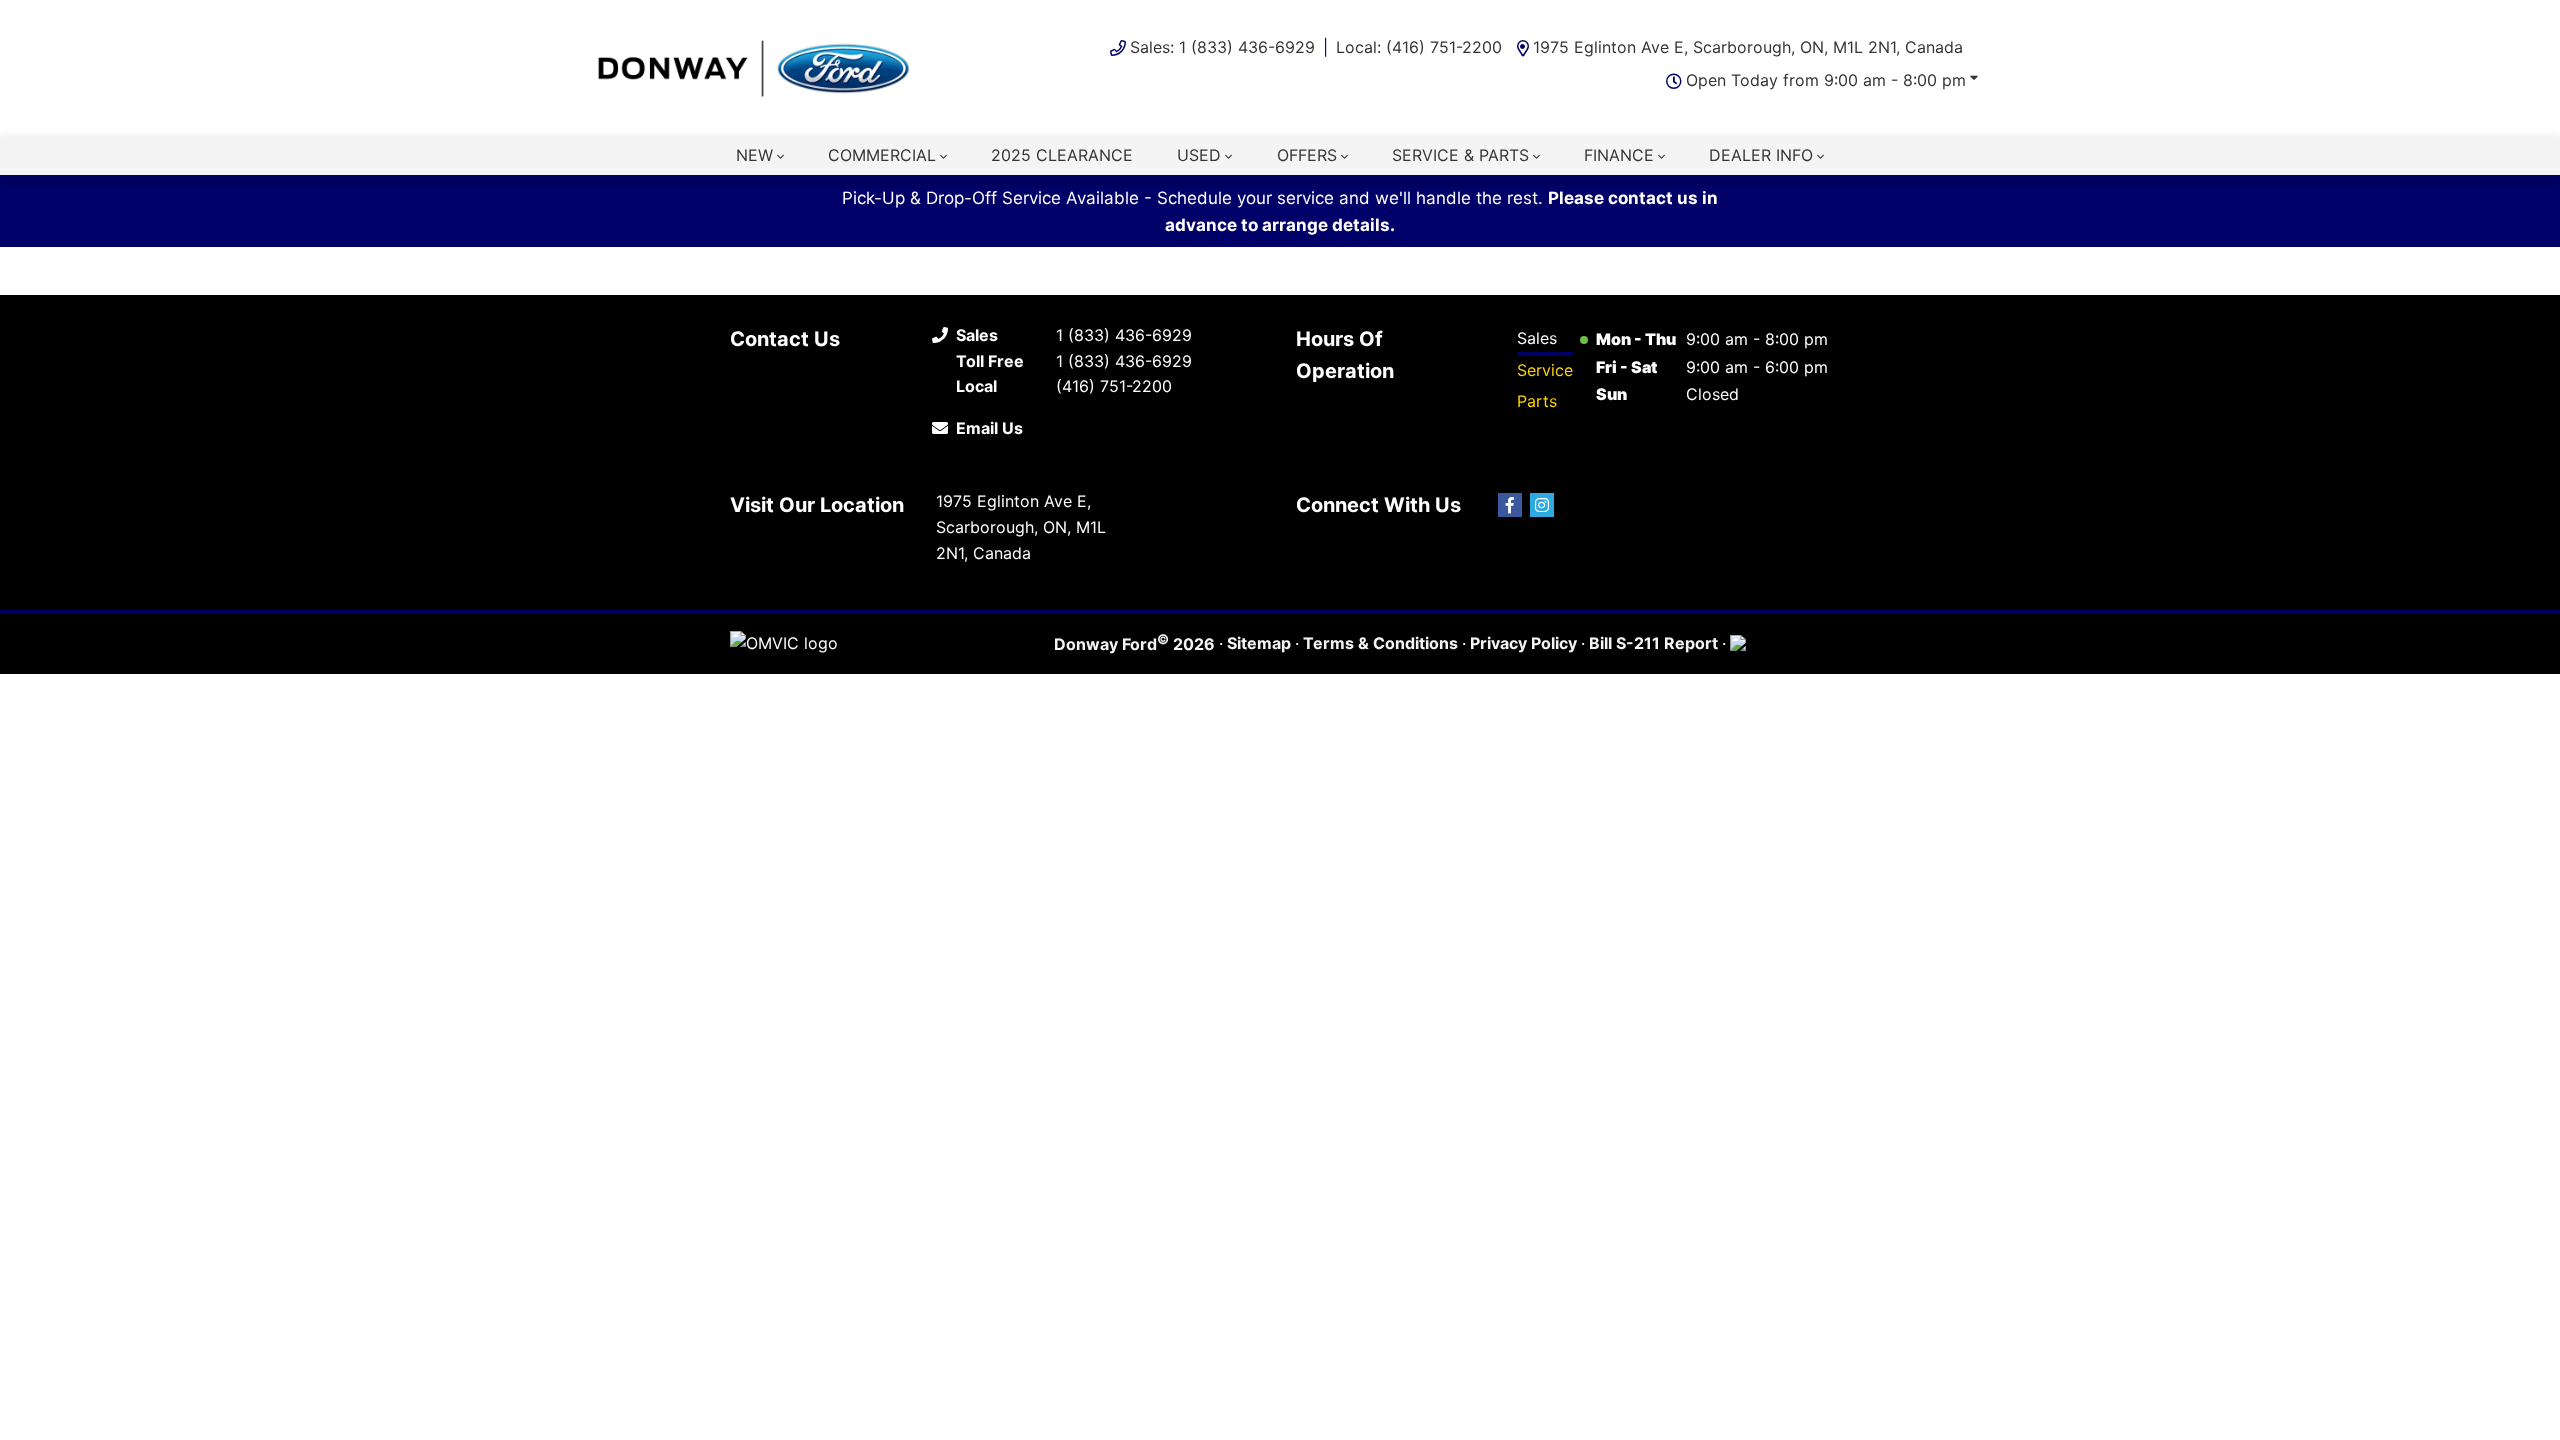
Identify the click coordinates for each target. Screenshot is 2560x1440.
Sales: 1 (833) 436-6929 (1222, 47)
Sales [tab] (1537, 338)
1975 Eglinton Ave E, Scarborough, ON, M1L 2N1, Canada (1748, 47)
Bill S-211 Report (1653, 643)
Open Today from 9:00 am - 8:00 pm (1826, 80)
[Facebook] (1510, 505)
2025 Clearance (1062, 155)
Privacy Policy (1523, 643)
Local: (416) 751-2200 (1419, 47)
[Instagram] (1542, 505)
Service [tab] (1545, 370)
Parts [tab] (1537, 401)
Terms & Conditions (1380, 643)
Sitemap (1259, 643)
